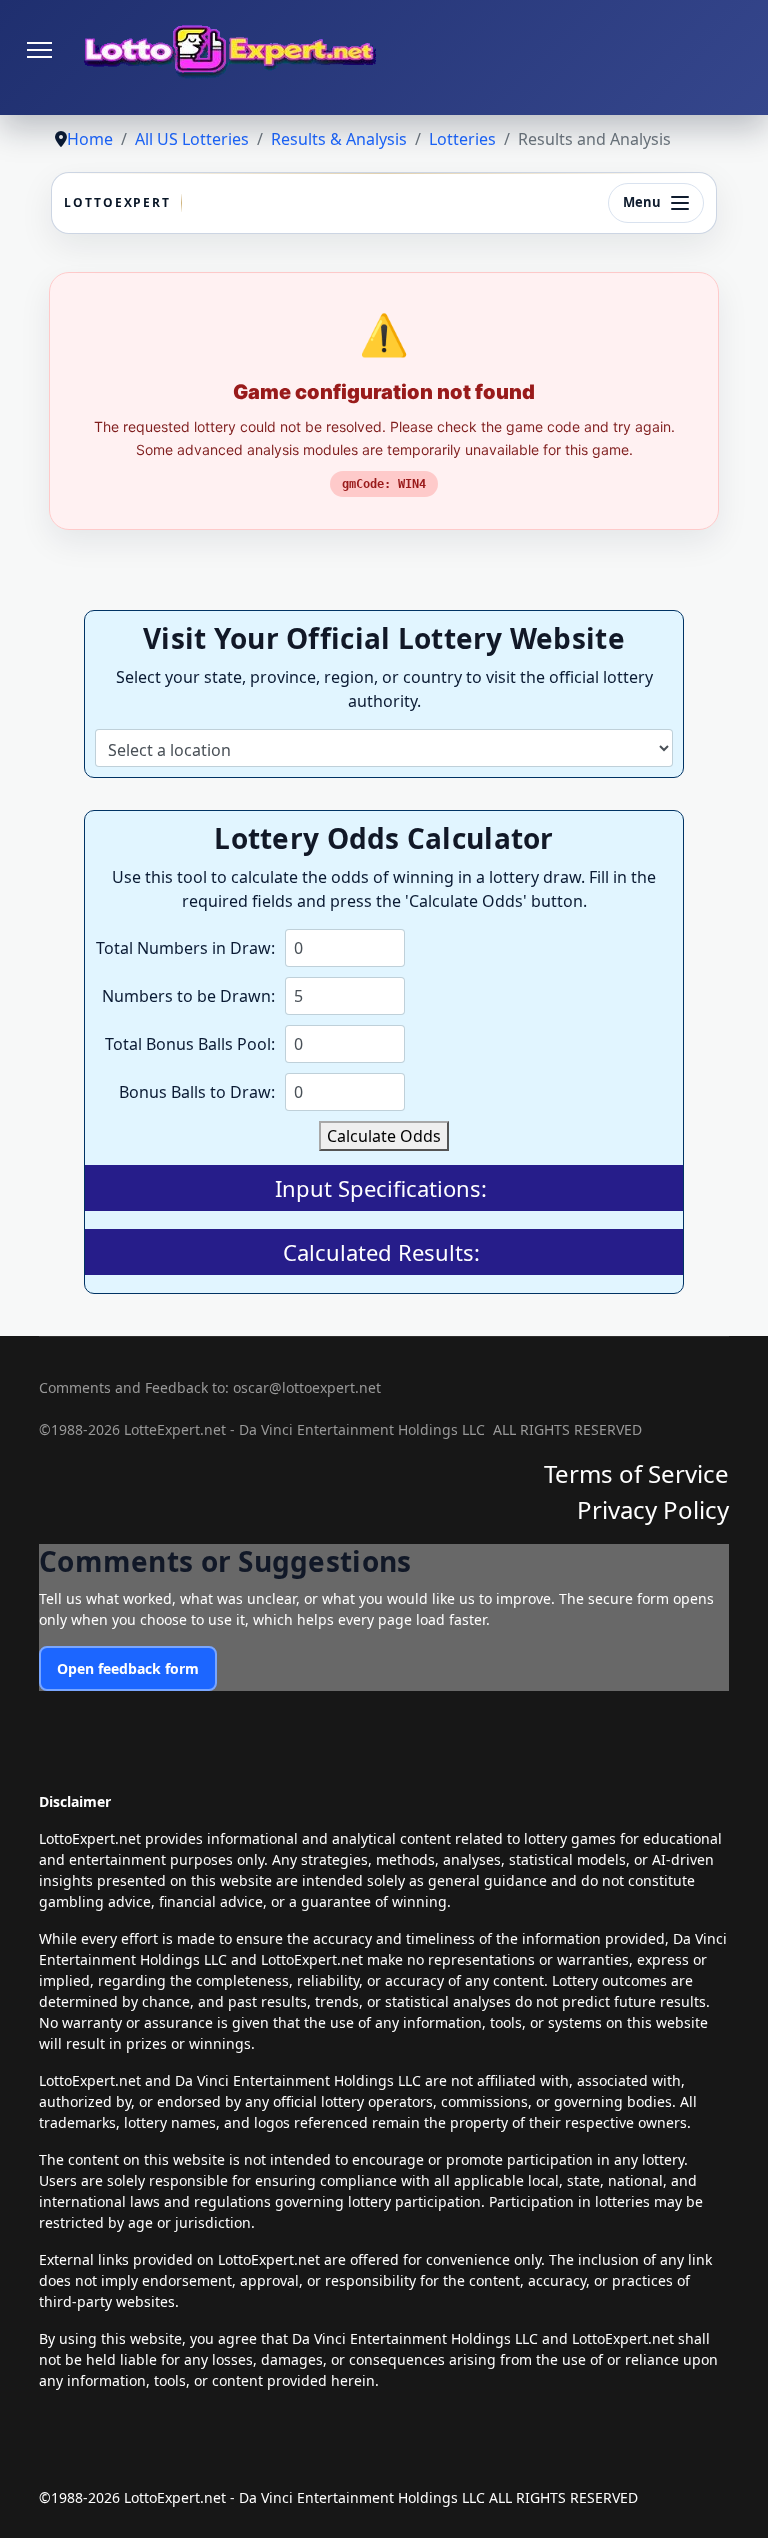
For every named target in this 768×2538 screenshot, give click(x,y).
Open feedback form (128, 1668)
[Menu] (39, 50)
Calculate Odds (384, 1136)
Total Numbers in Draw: (185, 948)
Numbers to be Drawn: (188, 996)
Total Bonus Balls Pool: (190, 1044)
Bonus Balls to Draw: (197, 1092)
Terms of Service (636, 1473)
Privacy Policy (653, 1509)
